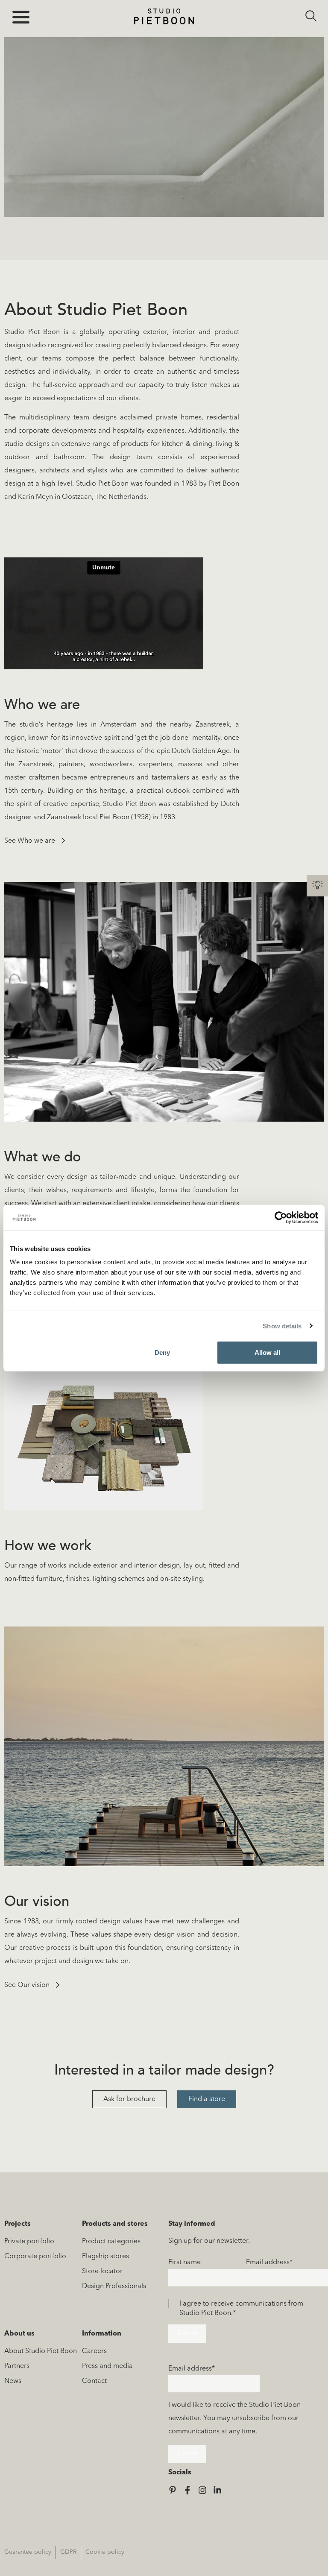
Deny (162, 1352)
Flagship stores (105, 2257)
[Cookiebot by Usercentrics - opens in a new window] (281, 1217)
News (13, 2381)
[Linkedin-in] (217, 2490)
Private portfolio (29, 2242)
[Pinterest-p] (173, 2490)
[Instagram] (202, 2490)
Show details (282, 1326)
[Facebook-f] (187, 2490)
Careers (94, 2351)
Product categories (111, 2242)
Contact (94, 2381)
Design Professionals (114, 2286)
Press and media (107, 2366)
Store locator (102, 2271)
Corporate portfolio (35, 2257)
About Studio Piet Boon (41, 2351)
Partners (17, 2366)
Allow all (267, 1352)
